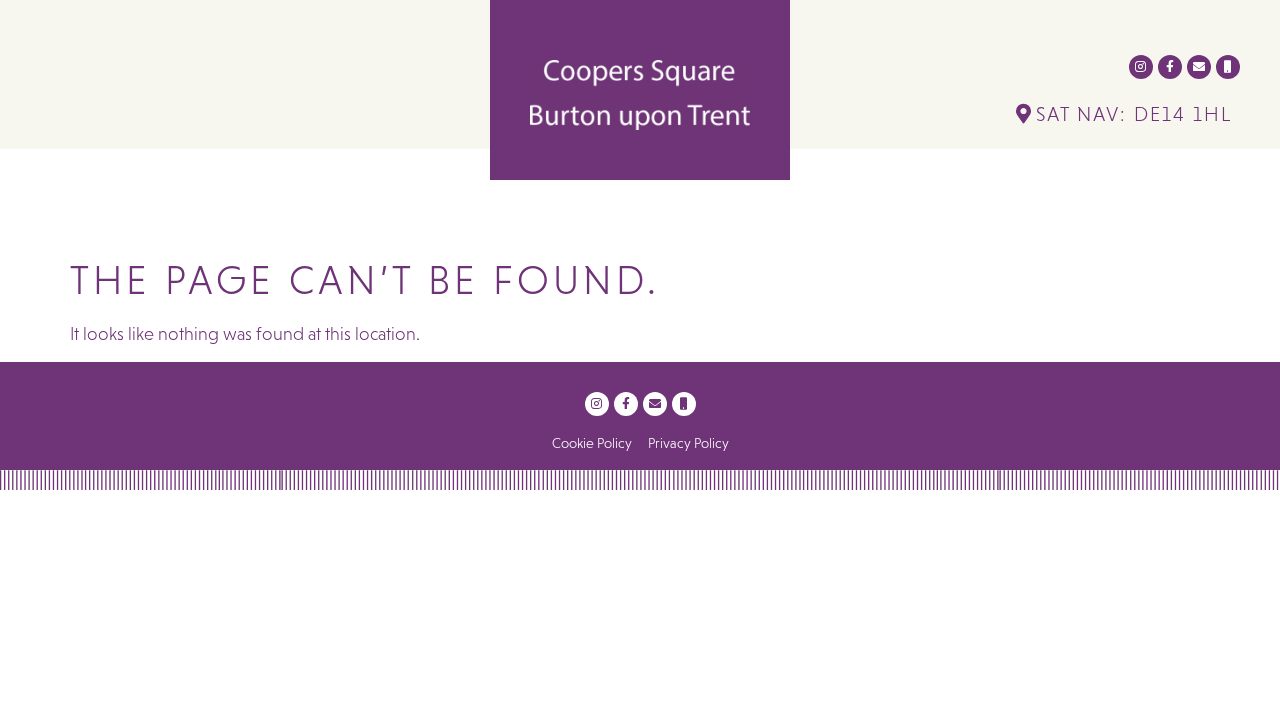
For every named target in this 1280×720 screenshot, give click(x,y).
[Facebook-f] (1170, 67)
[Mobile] (1228, 67)
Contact (963, 218)
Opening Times (827, 218)
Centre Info (653, 218)
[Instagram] (1141, 67)
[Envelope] (1199, 67)
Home (302, 218)
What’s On (519, 218)
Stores (388, 218)
